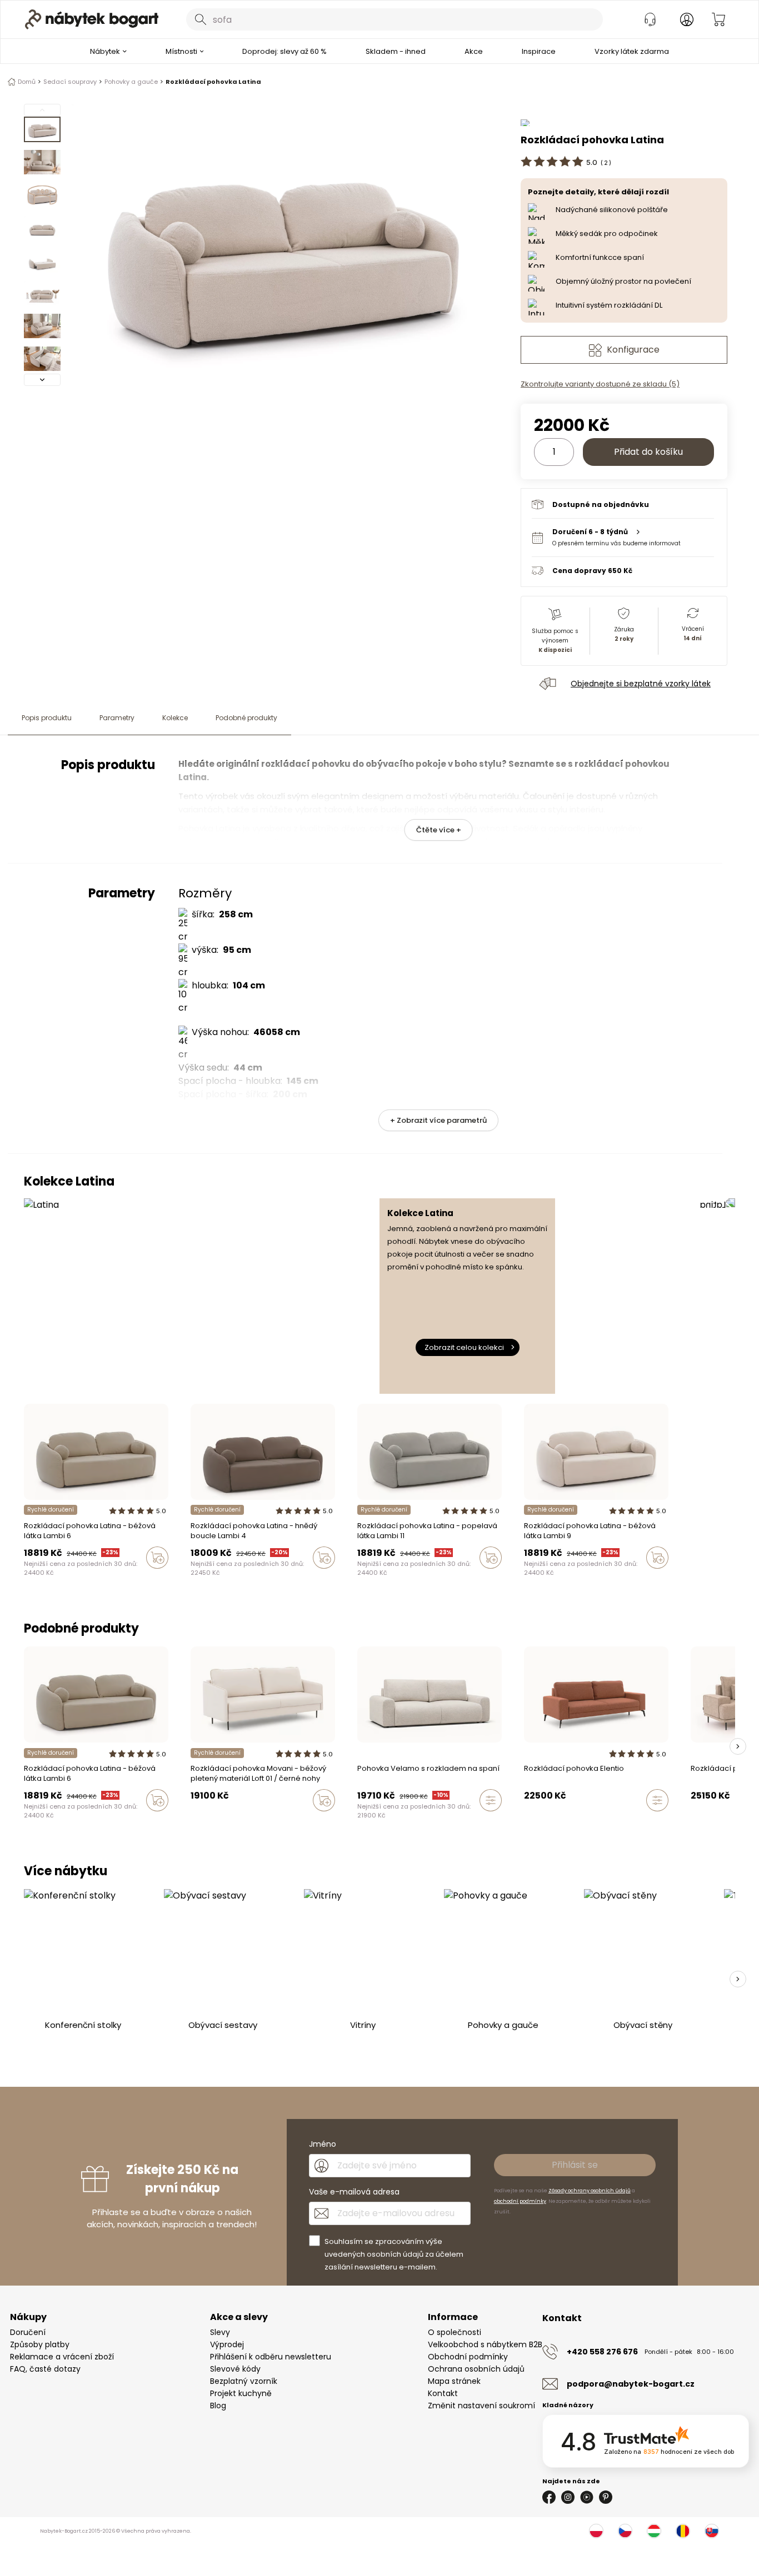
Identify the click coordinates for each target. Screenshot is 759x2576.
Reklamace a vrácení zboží (62, 2357)
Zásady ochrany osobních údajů (590, 2191)
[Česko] (625, 2531)
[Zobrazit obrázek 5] (42, 260)
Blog (218, 2406)
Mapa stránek (454, 2381)
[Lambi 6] (38, 1581)
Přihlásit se (575, 2165)
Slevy (220, 2332)
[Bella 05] (382, 1824)
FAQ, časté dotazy (45, 2369)
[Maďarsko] (654, 2531)
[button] (623, 537)
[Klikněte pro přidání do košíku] (157, 1558)
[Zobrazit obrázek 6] (42, 293)
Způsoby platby (40, 2344)
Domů (27, 82)
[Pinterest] (606, 2497)
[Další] (42, 380)
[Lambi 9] (27, 1581)
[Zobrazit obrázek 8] (42, 359)
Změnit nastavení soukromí (481, 2406)
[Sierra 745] (69, 1581)
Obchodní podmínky (468, 2357)
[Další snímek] (738, 1746)
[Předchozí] (42, 110)
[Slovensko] (712, 2531)
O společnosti (455, 2332)
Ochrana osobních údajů (476, 2369)
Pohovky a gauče (131, 82)
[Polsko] (596, 2531)
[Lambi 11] (48, 1581)
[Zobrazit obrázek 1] (42, 129)
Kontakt (443, 2393)
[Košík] (718, 19)
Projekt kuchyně (241, 2393)
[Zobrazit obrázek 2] (42, 162)
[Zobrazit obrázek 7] (42, 326)
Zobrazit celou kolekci (464, 1347)
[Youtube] (587, 2497)
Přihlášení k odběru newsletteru (271, 2357)
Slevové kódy (235, 2369)
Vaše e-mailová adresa (354, 2192)
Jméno (323, 2144)
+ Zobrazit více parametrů (438, 1120)
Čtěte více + (439, 830)
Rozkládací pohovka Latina (213, 82)
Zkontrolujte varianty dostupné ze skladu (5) (600, 384)
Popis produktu (47, 718)
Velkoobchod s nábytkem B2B (485, 2344)
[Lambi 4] (59, 1581)
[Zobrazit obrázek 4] (42, 228)
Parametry (117, 718)
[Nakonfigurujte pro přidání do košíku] (491, 1800)
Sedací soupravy (70, 82)
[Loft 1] (194, 1824)
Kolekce (175, 718)
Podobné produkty (246, 718)
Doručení (28, 2332)
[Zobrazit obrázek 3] (42, 195)
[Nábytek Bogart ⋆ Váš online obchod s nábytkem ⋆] (92, 19)
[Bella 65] (361, 1824)
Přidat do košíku (648, 452)
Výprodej (227, 2344)
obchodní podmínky (520, 2201)
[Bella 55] (371, 1824)
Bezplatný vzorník (244, 2381)
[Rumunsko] (683, 2531)
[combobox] (395, 19)
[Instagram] (568, 2497)
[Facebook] (549, 2497)
